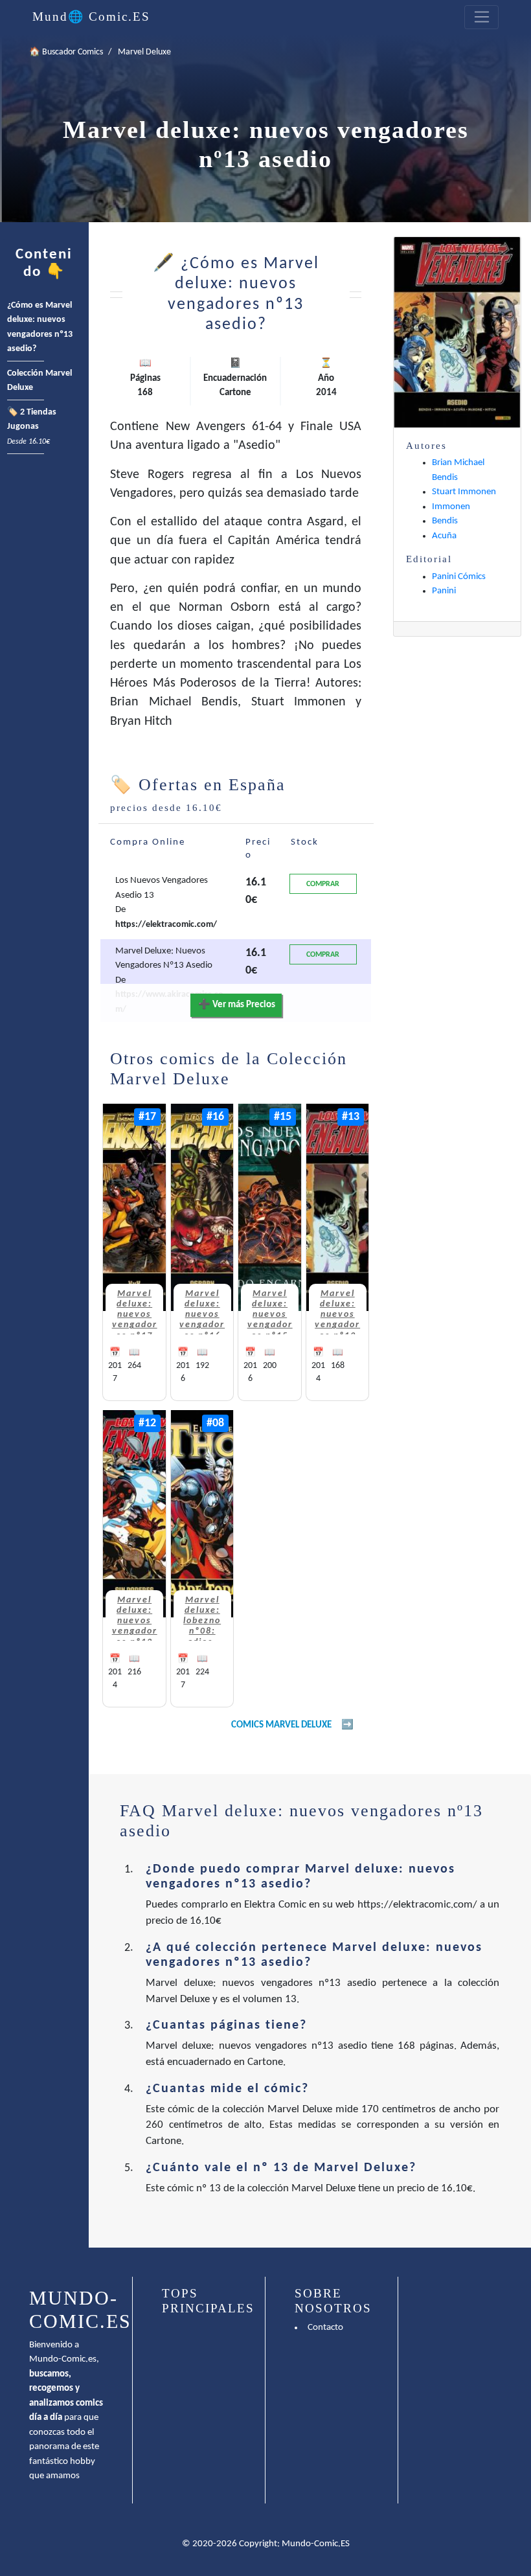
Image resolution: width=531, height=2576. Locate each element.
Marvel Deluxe (144, 52)
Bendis (445, 521)
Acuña (444, 536)
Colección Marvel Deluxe (40, 381)
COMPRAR (323, 884)
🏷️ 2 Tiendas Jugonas (32, 427)
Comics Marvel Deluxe (281, 1725)
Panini (444, 591)
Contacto (325, 2328)
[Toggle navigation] (481, 17)
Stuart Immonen (464, 492)
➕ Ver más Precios (237, 1005)
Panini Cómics (459, 577)
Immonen (451, 507)
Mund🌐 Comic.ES (91, 17)
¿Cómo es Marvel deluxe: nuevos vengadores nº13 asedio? (40, 327)
